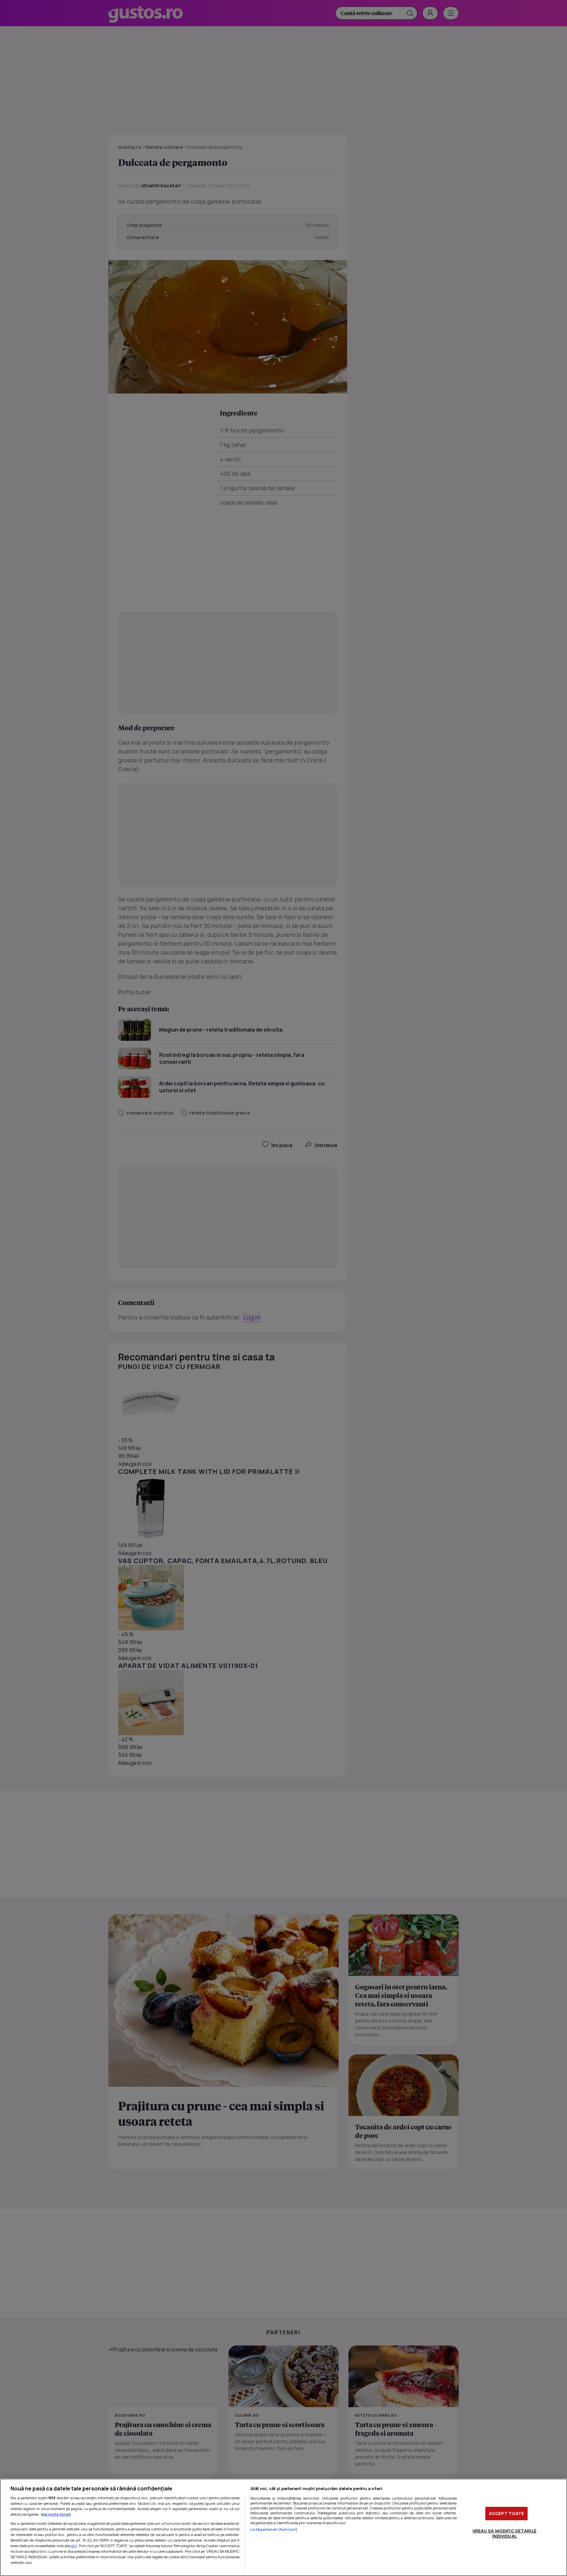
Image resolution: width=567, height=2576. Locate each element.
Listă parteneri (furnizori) (274, 2529)
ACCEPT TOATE (507, 2513)
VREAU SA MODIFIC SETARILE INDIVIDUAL (504, 2533)
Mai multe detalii (56, 2514)
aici (74, 2546)
